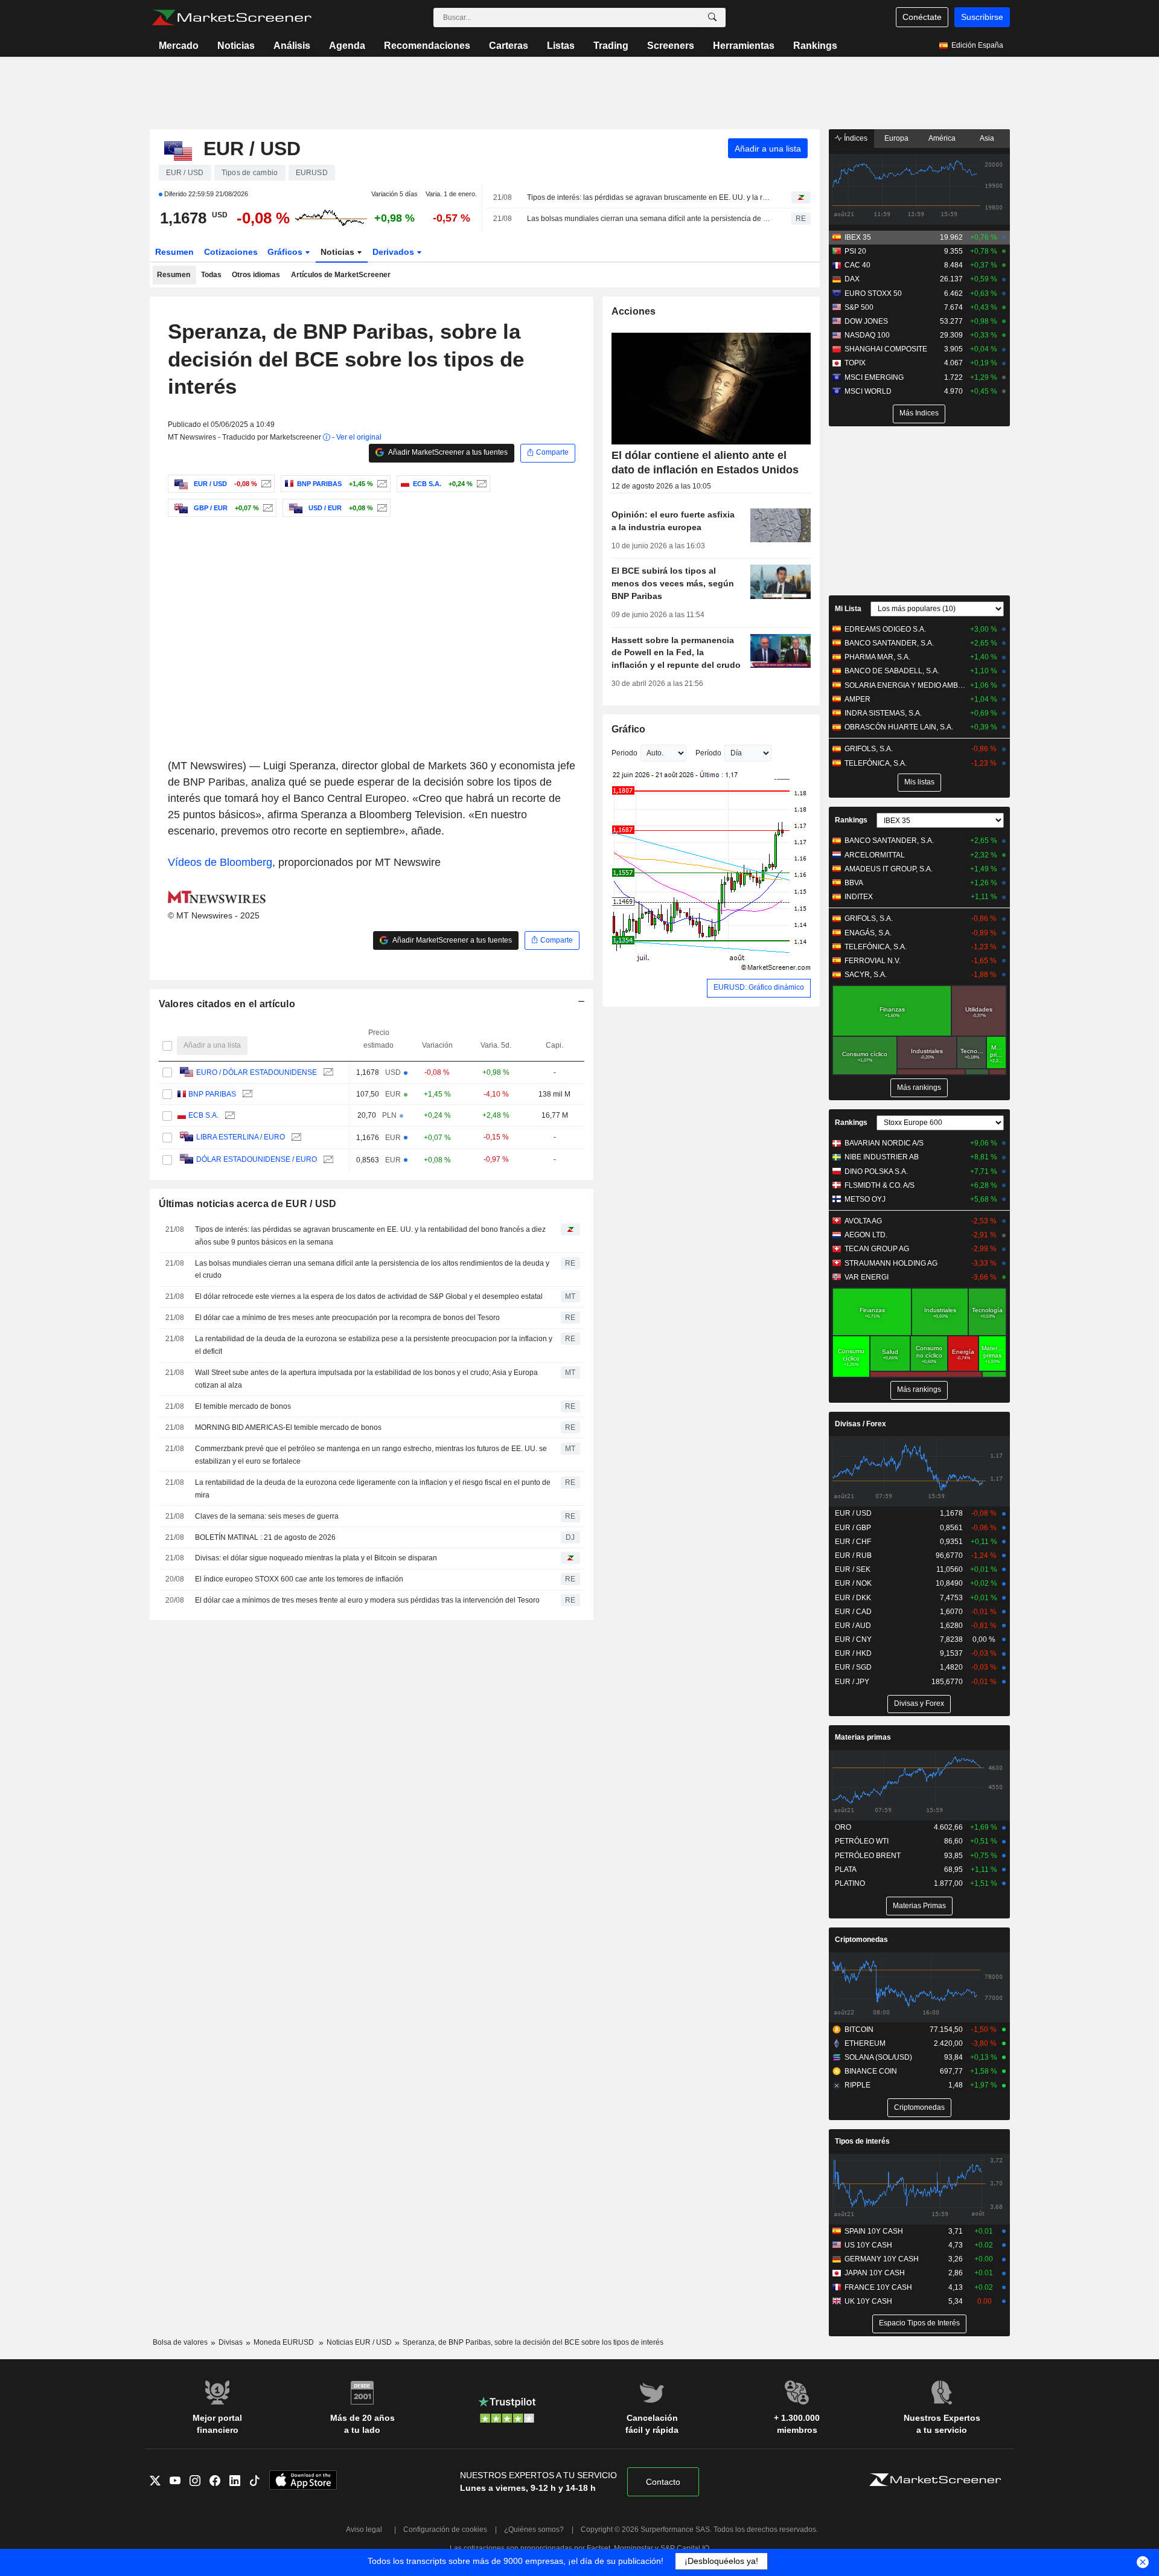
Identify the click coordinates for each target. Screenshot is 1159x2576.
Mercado (179, 46)
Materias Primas (919, 1906)
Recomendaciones (427, 46)
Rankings (815, 46)
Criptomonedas (861, 1940)
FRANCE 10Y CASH (878, 2287)
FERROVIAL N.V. (873, 961)
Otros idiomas (256, 275)
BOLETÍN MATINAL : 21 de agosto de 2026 (265, 1537)
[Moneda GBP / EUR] (267, 508)
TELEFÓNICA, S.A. (876, 763)
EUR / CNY (853, 1639)
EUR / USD (853, 1513)
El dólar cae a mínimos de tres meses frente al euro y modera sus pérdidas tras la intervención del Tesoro (367, 1600)
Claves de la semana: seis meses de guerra (267, 1516)
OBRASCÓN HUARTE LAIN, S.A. (899, 727)
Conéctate (922, 17)
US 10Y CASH (868, 2245)
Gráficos (286, 252)
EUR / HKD (853, 1653)
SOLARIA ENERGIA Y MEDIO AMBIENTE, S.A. (905, 685)
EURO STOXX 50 (873, 293)
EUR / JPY (852, 1682)
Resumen (174, 252)
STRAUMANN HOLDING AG (891, 1263)
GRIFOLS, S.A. (869, 749)
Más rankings (919, 1088)
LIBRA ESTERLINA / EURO (241, 1137)
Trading (611, 46)
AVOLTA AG (863, 1221)
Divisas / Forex (860, 1424)
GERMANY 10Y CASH (882, 2259)
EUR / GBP (853, 1528)
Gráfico (629, 729)
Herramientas (744, 46)
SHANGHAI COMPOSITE (886, 349)
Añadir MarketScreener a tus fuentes (447, 452)
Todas (211, 275)
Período (708, 753)
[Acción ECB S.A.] (480, 484)
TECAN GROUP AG (877, 1249)
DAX (852, 279)
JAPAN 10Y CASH (875, 2273)
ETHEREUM (865, 2043)
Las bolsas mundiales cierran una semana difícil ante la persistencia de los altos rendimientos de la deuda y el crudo (649, 219)
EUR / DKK (853, 1598)
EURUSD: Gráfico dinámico (759, 987)
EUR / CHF (853, 1542)
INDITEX (859, 897)
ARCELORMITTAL (875, 855)
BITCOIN (859, 2030)
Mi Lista (848, 609)
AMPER (857, 699)
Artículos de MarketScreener (341, 275)
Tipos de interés (862, 2141)
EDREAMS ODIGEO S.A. (885, 629)
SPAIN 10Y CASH (874, 2231)
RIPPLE (857, 2085)
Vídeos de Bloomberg (220, 862)
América (942, 138)
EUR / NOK (853, 1583)
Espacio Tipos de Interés (919, 2323)
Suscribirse (982, 17)
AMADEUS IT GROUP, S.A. (889, 869)
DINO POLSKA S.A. (876, 1171)
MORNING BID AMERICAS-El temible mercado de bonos (288, 1427)
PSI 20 (855, 251)
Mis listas (919, 782)
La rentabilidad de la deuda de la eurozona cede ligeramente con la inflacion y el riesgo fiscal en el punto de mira (373, 1489)
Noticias (236, 46)
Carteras (509, 46)
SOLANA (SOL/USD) (878, 2057)
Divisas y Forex (919, 1703)
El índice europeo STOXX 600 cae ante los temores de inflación (299, 1579)
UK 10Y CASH (868, 2301)
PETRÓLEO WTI (862, 1841)
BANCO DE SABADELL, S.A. (892, 671)
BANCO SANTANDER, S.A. (889, 643)
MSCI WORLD (868, 391)
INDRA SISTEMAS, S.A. (883, 713)
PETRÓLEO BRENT (868, 1856)
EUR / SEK (853, 1569)
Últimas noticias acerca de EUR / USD (248, 1204)
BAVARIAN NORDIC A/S (884, 1143)
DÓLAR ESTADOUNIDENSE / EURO (257, 1159)
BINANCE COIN (871, 2071)
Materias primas (863, 1737)
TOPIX (855, 363)
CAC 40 (857, 265)
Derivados (394, 252)
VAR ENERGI (867, 1277)
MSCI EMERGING (874, 377)
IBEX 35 (858, 237)
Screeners (671, 46)
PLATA (846, 1870)
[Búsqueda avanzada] (712, 18)
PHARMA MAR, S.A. (877, 657)
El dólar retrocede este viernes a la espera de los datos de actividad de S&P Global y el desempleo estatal (369, 1296)
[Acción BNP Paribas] (381, 484)
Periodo (624, 753)
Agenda (347, 46)
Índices (855, 138)
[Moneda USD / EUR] (381, 508)
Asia (987, 138)
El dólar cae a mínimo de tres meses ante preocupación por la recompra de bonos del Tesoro (347, 1318)
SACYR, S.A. (866, 975)
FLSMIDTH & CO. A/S (880, 1185)
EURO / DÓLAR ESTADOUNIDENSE (257, 1072)
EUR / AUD (853, 1626)
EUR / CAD (853, 1612)
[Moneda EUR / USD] (265, 484)
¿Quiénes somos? (534, 2530)
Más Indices (919, 413)
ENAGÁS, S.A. (868, 933)
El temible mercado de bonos (243, 1406)
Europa (896, 138)
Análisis (292, 46)
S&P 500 (859, 307)
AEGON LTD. (866, 1235)
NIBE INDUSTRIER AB (882, 1157)
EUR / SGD (853, 1667)
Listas (561, 46)
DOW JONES (866, 321)
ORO (843, 1827)
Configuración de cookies (445, 2530)
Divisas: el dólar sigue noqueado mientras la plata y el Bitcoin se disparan (316, 1558)
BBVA (854, 883)
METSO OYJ (865, 1199)
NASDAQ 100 (867, 335)
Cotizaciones (231, 252)
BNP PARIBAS (212, 1094)
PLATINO (850, 1883)
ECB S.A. (203, 1115)
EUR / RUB (853, 1556)
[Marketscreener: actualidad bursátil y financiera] (231, 18)
